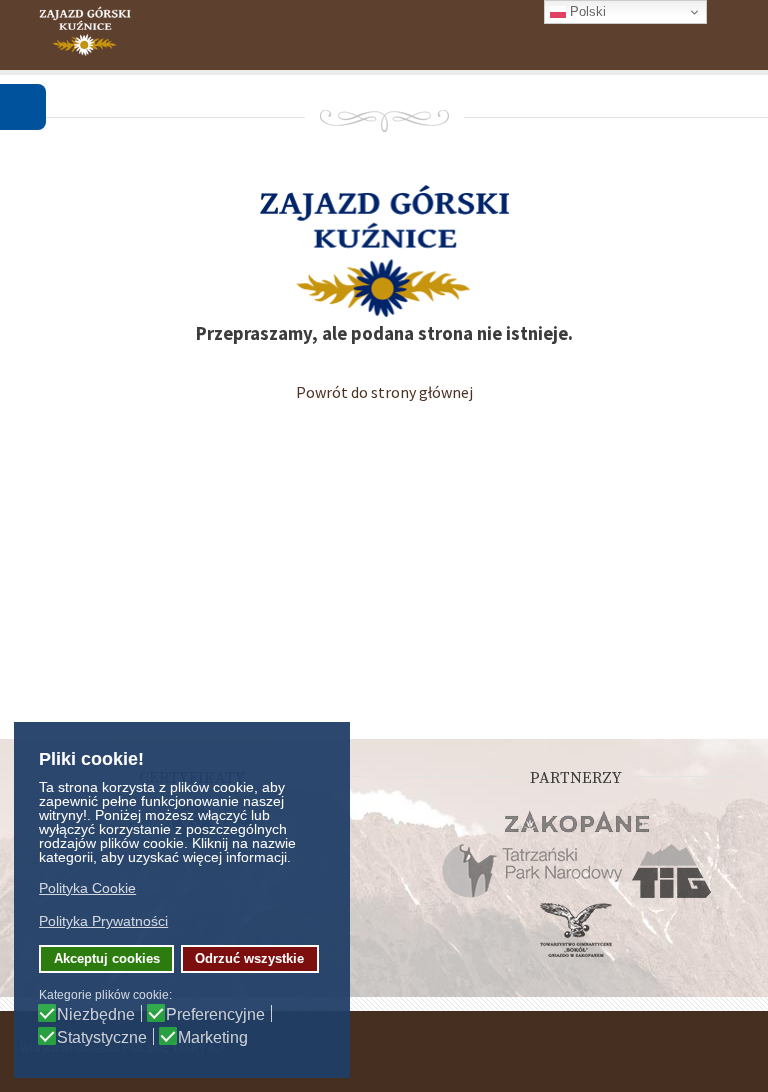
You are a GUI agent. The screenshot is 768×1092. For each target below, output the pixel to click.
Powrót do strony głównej (384, 392)
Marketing (213, 1038)
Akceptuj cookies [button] (107, 959)
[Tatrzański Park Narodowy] (532, 871)
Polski (586, 11)
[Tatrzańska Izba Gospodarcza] (671, 871)
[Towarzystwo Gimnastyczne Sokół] (576, 930)
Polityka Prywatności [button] (103, 921)
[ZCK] (576, 821)
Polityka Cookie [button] (87, 888)
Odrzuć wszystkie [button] (249, 959)
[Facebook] (731, 1047)
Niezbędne (96, 1015)
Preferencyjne (215, 1015)
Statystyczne (102, 1038)
